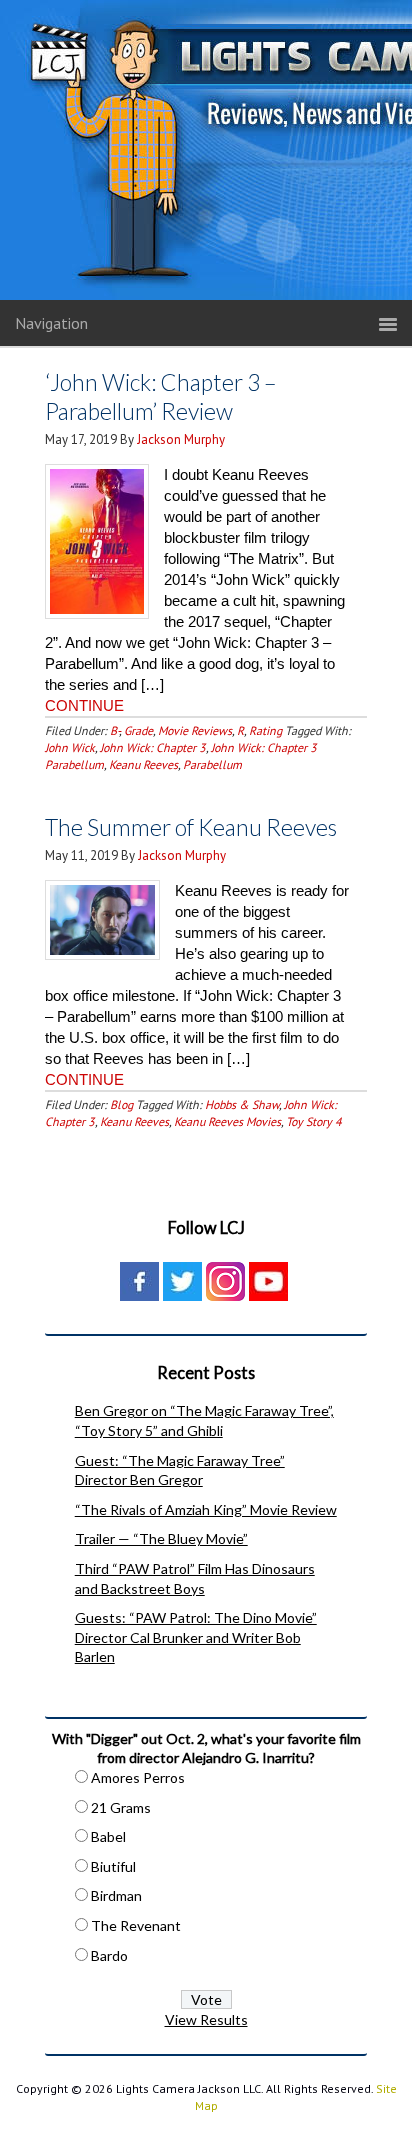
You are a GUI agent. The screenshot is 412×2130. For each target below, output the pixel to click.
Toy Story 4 (314, 1121)
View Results (206, 2019)
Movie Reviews (195, 730)
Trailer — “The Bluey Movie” (161, 1538)
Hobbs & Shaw (242, 1104)
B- (114, 730)
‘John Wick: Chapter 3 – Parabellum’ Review (160, 396)
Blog (121, 1104)
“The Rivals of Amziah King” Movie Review (206, 1509)
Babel (108, 1836)
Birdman (116, 1895)
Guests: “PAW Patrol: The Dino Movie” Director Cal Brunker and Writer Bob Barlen (196, 1637)
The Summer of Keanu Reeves (191, 827)
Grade (138, 730)
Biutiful (113, 1866)
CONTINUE (84, 705)
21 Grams (121, 1807)
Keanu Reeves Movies (227, 1121)
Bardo (109, 1955)
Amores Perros (138, 1777)
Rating (265, 730)
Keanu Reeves (143, 764)
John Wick (70, 747)
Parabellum (212, 764)
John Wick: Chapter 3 (153, 747)
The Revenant (136, 1925)
